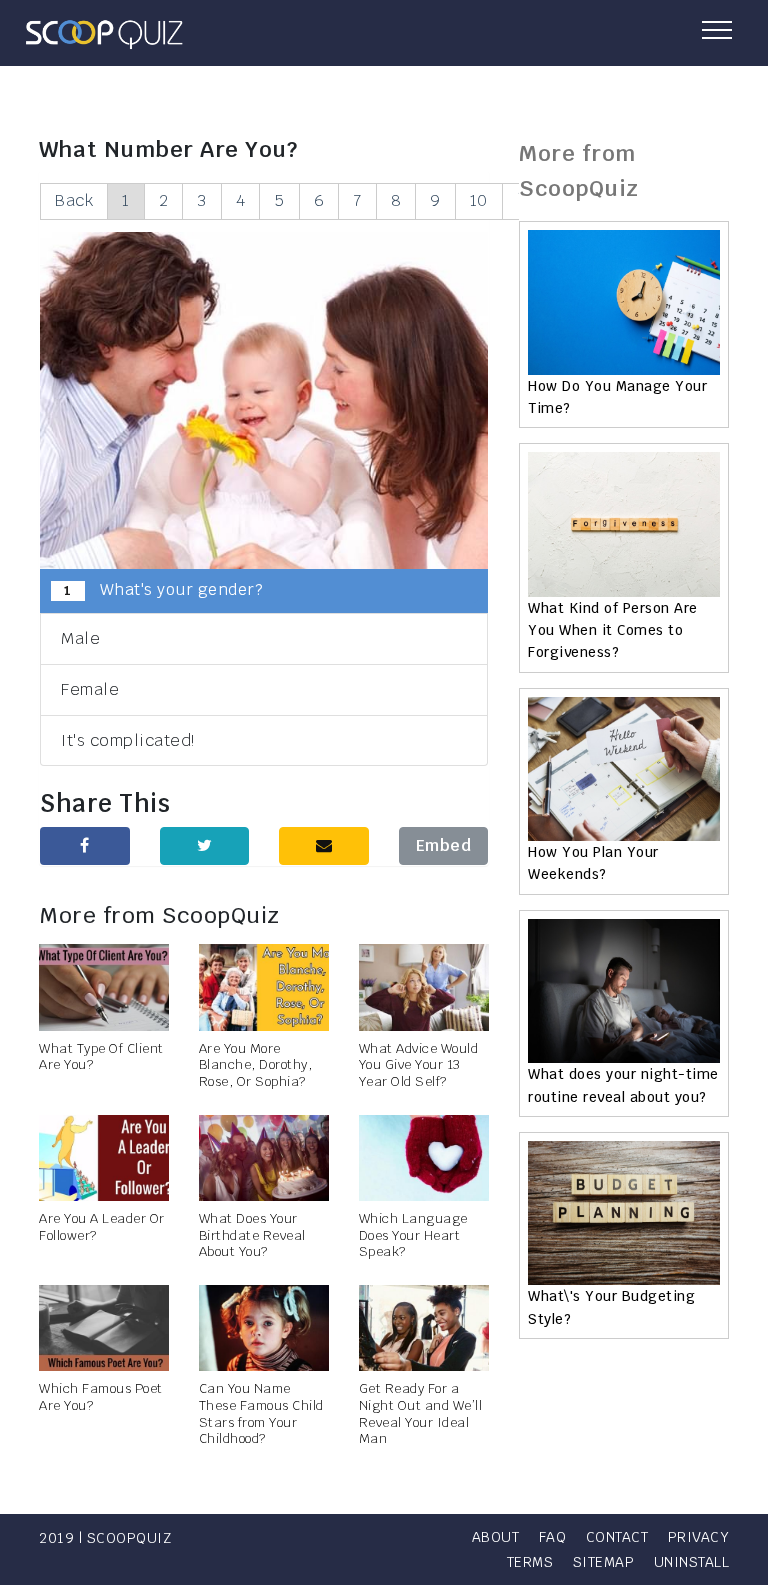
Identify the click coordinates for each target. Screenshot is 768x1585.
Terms (530, 1562)
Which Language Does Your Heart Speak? (413, 1235)
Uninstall (692, 1562)
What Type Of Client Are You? (101, 1057)
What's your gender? (163, 589)
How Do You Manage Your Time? (617, 397)
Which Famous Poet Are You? (101, 1397)
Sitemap (604, 1562)
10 (479, 200)
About (496, 1537)
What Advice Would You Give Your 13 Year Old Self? (419, 1065)
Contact (617, 1537)
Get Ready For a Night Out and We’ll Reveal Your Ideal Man (421, 1414)
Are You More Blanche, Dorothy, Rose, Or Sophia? (256, 1065)
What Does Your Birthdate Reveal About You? (252, 1235)
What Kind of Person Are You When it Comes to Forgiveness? (613, 630)
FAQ (553, 1537)
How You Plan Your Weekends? (593, 863)
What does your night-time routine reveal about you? (623, 1085)
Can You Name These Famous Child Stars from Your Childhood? (261, 1414)
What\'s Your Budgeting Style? (611, 1307)
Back (74, 200)
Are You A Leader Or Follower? (102, 1227)
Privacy (699, 1537)
